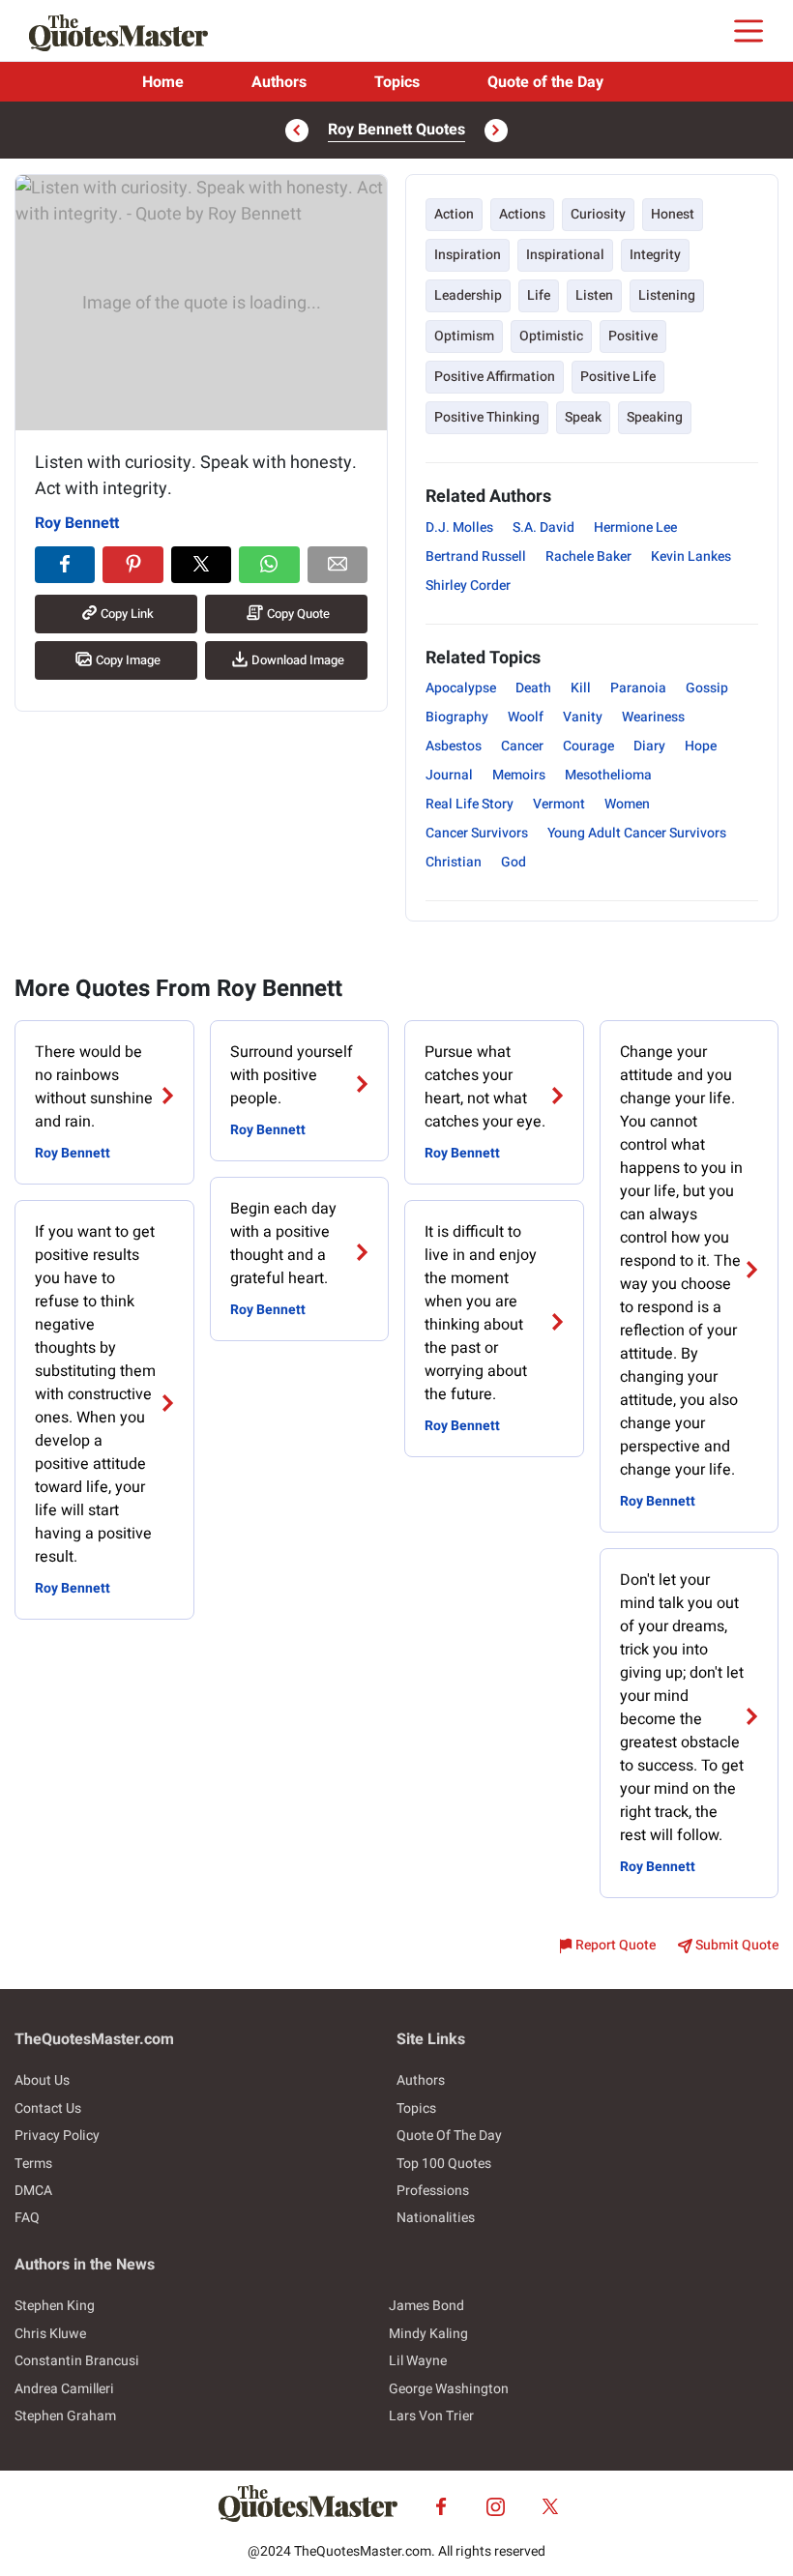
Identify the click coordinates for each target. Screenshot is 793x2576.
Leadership (468, 295)
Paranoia (638, 688)
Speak (583, 417)
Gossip (707, 688)
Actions (522, 214)
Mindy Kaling (428, 2334)
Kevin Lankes (691, 556)
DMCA (33, 2191)
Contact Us (48, 2108)
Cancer (522, 746)
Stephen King (55, 2306)
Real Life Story (470, 804)
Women (627, 804)
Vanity (583, 717)
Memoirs (519, 775)
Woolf (526, 717)
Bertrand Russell (476, 556)
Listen (594, 295)
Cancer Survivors (477, 833)
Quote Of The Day (449, 2136)
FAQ (27, 2218)
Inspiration (468, 255)
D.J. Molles (459, 527)
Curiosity (598, 214)
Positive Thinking (487, 417)
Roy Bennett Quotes (396, 130)
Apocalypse (461, 688)
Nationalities (436, 2218)
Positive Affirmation (495, 377)
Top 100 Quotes (444, 2164)
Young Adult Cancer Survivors (637, 833)
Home (163, 82)
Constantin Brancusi (77, 2361)
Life (539, 295)
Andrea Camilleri (64, 2389)
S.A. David (543, 527)
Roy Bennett (77, 523)
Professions (433, 2191)
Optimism (464, 336)
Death (533, 688)
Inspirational (565, 255)
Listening (667, 295)
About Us (42, 2080)
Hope (701, 746)
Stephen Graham (65, 2416)
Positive (633, 336)
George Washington (449, 2389)
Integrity (655, 255)
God (514, 862)
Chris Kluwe (50, 2334)
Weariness (653, 717)
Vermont (559, 804)
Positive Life (618, 377)
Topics (397, 82)
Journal (449, 775)
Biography (457, 717)
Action (454, 214)
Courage (588, 746)
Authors (279, 82)
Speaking (655, 417)
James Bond (426, 2306)
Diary (649, 746)
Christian (454, 862)
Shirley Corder (468, 585)
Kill (581, 688)
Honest (673, 214)
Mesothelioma (608, 775)
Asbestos (454, 746)
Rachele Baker (588, 556)
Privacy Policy (57, 2136)
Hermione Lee (635, 527)
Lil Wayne (418, 2361)
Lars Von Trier (431, 2416)
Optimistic (551, 336)
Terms (33, 2164)
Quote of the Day (545, 82)
